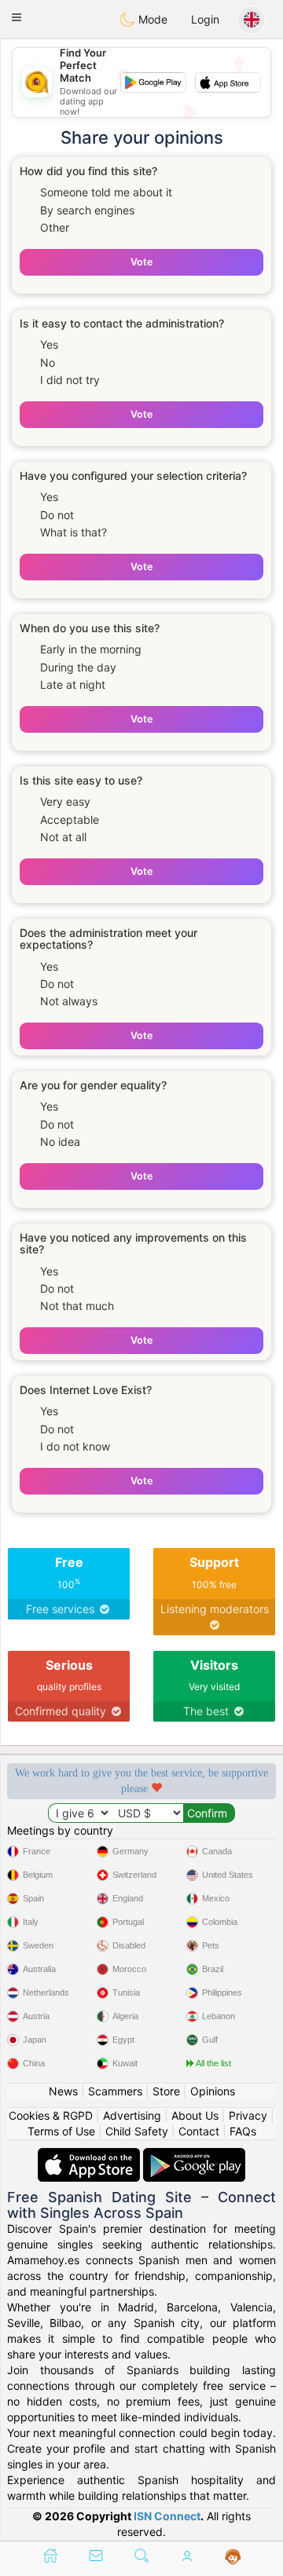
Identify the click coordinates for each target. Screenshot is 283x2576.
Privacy (248, 2115)
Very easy (65, 801)
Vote (141, 262)
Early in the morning (91, 649)
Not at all (63, 837)
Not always (69, 1001)
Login (205, 19)
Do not (57, 515)
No (48, 362)
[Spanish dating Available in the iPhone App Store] (90, 2155)
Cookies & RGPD (51, 2115)
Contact (199, 2131)
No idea (60, 1142)
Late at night (73, 684)
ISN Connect (167, 2516)
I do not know (75, 1446)
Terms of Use (61, 2131)
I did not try (70, 380)
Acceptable (70, 820)
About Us (195, 2115)
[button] (17, 17)
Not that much (77, 1306)
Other (55, 227)
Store (166, 2091)
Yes (49, 344)
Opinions (213, 2091)
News (63, 2091)
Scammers (115, 2091)
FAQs (243, 2131)
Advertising (132, 2115)
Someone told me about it (106, 192)
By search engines (87, 210)
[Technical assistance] (233, 2557)
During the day (78, 667)
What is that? (74, 532)
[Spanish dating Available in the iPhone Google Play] (194, 2155)
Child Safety (137, 2131)
